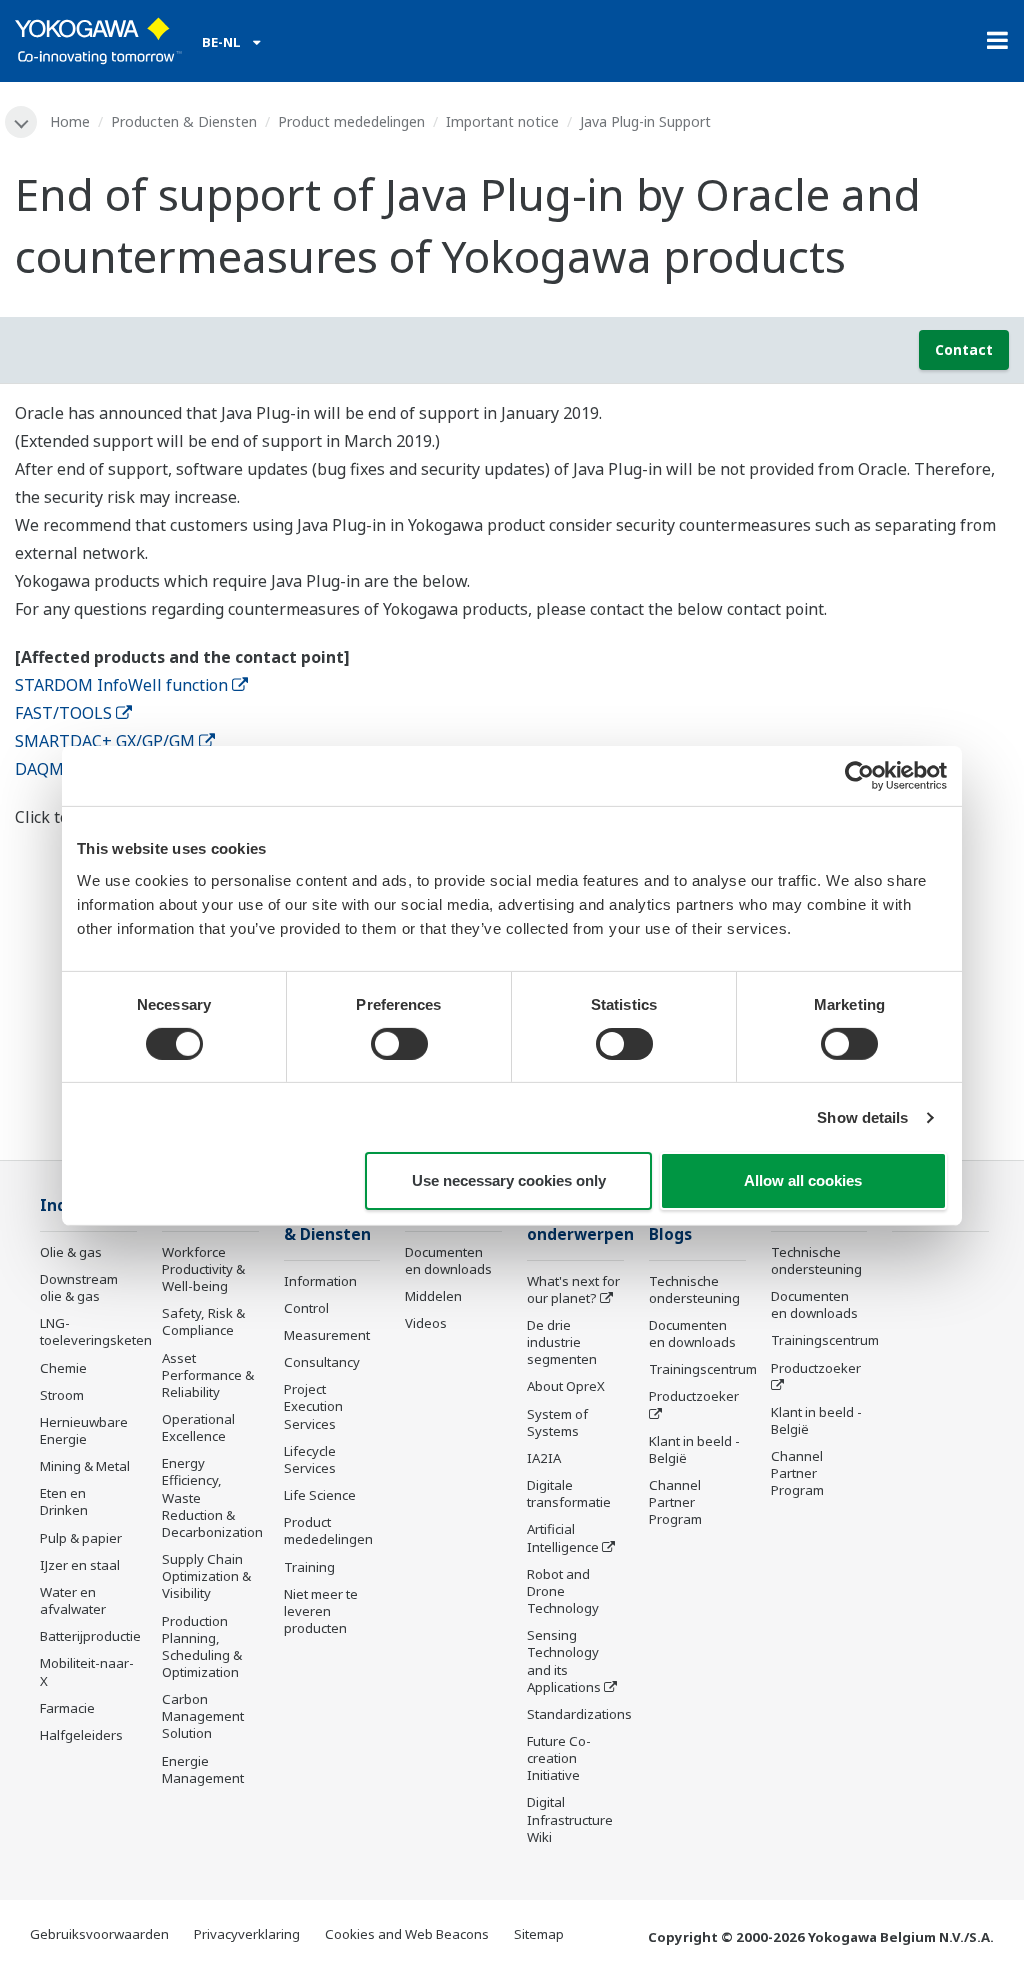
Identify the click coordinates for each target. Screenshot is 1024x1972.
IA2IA (544, 1458)
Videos (426, 1323)
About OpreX (566, 1386)
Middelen (433, 1296)
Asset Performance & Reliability (208, 1375)
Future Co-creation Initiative (559, 1758)
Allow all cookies (803, 1180)
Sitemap (539, 1934)
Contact (964, 349)
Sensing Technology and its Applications (564, 1660)
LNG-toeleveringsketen (96, 1331)
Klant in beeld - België (694, 1449)
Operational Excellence (198, 1427)
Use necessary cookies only (509, 1180)
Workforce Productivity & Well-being (203, 1269)
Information (320, 1281)
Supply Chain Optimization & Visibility (206, 1576)
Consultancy (322, 1362)
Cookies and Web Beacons (407, 1934)
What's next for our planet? (573, 1289)
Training (309, 1567)
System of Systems (557, 1422)
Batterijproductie (90, 1636)
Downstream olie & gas (79, 1287)
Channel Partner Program (675, 1502)
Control (306, 1308)
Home (70, 121)
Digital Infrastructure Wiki (570, 1819)
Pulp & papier (81, 1538)
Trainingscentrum (703, 1369)
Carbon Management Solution (203, 1716)
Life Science (320, 1495)
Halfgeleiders (81, 1735)
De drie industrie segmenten (562, 1342)
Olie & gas (71, 1252)
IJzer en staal (80, 1565)
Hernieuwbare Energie (84, 1430)
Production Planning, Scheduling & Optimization (202, 1646)
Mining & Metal (85, 1466)
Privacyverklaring (247, 1934)
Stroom (62, 1395)
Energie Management (203, 1769)
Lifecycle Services (310, 1459)
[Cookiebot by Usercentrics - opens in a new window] (859, 776)
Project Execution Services (313, 1406)
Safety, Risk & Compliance (203, 1321)
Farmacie (67, 1708)
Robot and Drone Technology (563, 1591)
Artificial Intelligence (563, 1537)
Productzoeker (694, 1396)
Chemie (63, 1368)
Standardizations (579, 1714)
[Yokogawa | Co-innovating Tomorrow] (98, 41)
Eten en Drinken (64, 1501)
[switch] (399, 1044)
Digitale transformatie (569, 1493)
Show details (862, 1117)
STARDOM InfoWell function (121, 685)
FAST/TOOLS (63, 713)
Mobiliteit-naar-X (87, 1671)
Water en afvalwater (73, 1600)
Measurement (327, 1335)
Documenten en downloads (448, 1260)
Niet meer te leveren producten (321, 1611)
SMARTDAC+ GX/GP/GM (105, 741)
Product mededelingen (351, 121)
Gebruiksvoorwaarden (99, 1934)
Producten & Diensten (184, 121)
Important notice (502, 121)
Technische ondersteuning (694, 1289)
